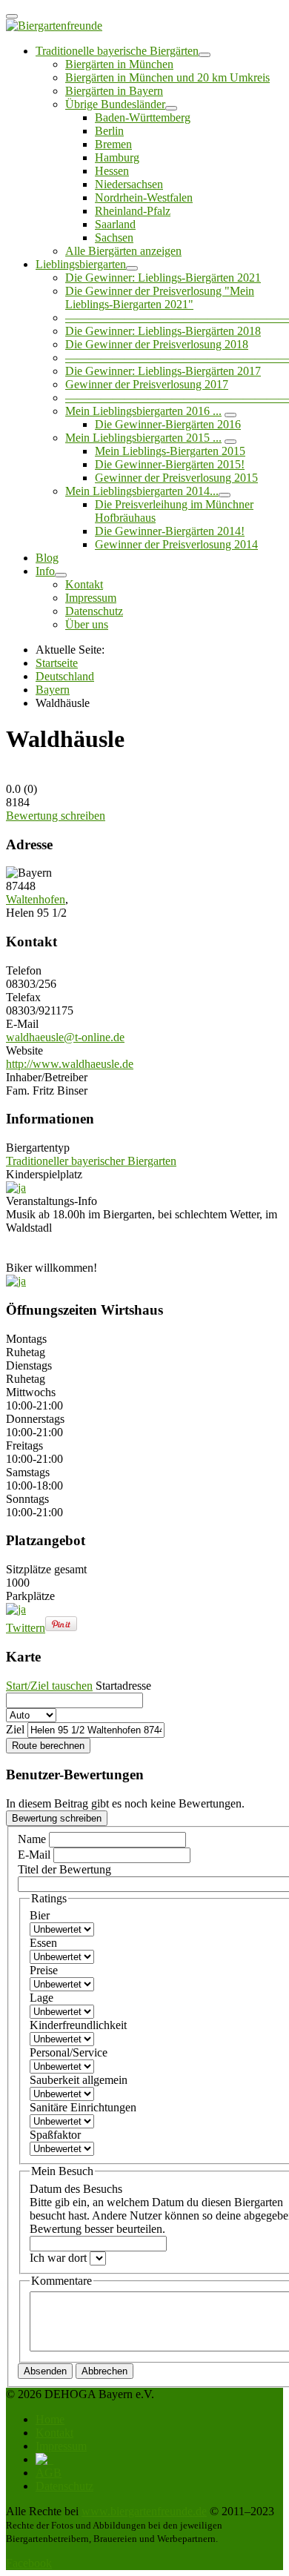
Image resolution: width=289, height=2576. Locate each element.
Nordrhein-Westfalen (144, 197)
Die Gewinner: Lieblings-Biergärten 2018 (163, 331)
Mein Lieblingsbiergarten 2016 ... (143, 411)
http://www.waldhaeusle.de (70, 1064)
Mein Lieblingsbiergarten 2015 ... (143, 438)
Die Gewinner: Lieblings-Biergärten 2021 (163, 278)
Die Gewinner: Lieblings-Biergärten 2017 (163, 371)
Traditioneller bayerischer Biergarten (91, 1161)
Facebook (29, 2563)
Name (33, 1839)
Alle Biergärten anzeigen (123, 251)
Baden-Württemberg (143, 117)
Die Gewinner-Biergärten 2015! (170, 464)
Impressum (91, 598)
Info (45, 571)
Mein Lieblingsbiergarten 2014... (142, 491)
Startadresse (123, 1686)
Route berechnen (48, 1746)
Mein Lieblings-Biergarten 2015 (170, 451)
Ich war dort (60, 2258)
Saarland (115, 224)
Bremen (113, 144)
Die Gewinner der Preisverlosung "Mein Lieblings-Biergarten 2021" (160, 298)
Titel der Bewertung (64, 1869)
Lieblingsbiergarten (81, 264)
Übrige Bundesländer (115, 104)
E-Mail (36, 1855)
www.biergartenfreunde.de (144, 2511)
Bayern (53, 690)
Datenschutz (94, 611)
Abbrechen (104, 2371)
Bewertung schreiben (56, 816)
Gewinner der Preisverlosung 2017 (147, 384)
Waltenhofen (36, 899)
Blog (47, 558)
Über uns (87, 624)
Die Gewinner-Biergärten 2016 (168, 424)
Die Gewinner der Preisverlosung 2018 (157, 344)
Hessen (112, 171)
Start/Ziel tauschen (49, 1686)
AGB (49, 2473)
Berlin (109, 131)
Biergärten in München (119, 64)
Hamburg (117, 157)
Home (50, 2419)
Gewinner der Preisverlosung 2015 (176, 478)
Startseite (57, 663)
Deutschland (65, 676)
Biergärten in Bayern (114, 91)
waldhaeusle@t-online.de (65, 1037)
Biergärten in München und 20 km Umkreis (167, 77)
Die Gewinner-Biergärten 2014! (170, 531)
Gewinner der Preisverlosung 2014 (176, 544)
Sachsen (114, 238)
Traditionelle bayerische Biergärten (117, 51)
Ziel (15, 1729)
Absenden (45, 2371)
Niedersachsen (129, 184)
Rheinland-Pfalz (133, 211)
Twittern (26, 1628)
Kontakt (84, 584)
